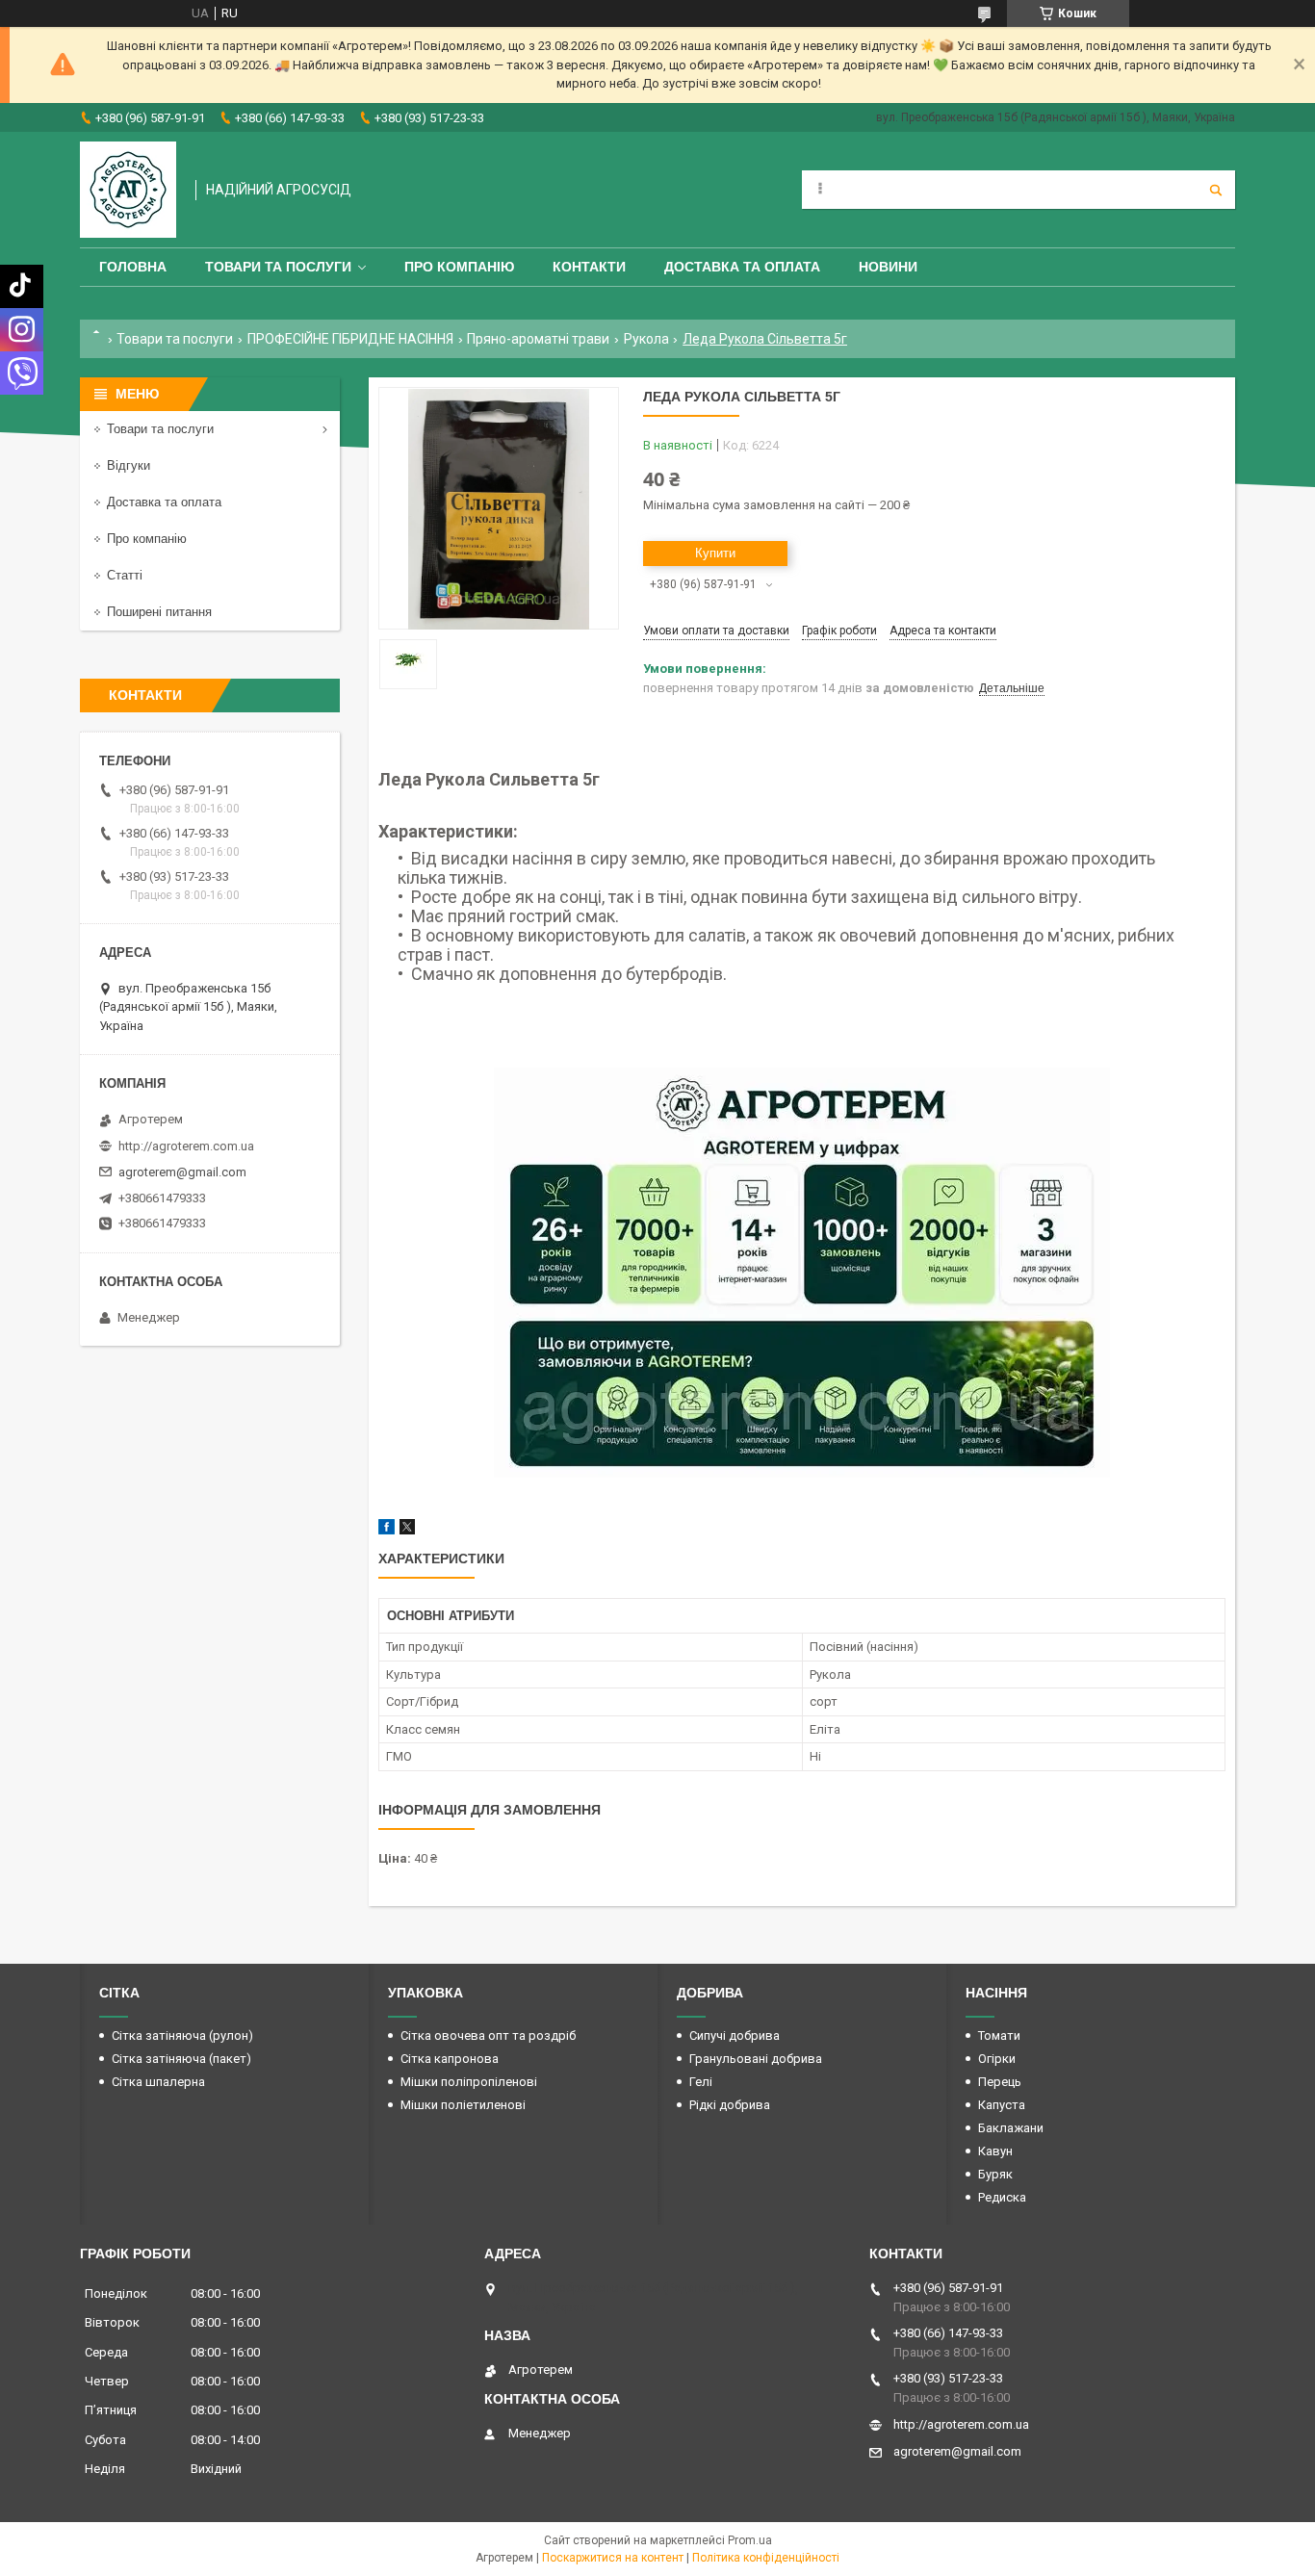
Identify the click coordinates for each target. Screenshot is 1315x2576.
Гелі (701, 2082)
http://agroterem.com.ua (186, 1146)
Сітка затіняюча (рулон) (182, 2035)
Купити (715, 553)
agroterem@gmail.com (182, 1172)
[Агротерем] (128, 190)
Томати (999, 2035)
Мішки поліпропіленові (469, 2082)
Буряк (995, 2174)
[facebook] (387, 1530)
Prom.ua (750, 2540)
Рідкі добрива (730, 2105)
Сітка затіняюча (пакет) (181, 2059)
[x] (407, 1530)
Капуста (1002, 2105)
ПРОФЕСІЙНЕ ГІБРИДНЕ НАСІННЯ (350, 339)
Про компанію (459, 267)
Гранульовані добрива (756, 2059)
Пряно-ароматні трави (538, 339)
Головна (133, 267)
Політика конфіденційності (766, 2558)
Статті (125, 575)
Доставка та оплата (742, 267)
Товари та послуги (278, 267)
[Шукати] (1216, 190)
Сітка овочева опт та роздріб (488, 2035)
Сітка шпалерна (158, 2082)
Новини (888, 267)
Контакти (589, 267)
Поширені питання (159, 612)
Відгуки (129, 465)
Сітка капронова (450, 2059)
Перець (1000, 2082)
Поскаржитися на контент (613, 2558)
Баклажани (1011, 2128)
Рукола (646, 339)
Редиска (1002, 2197)
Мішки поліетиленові (463, 2105)
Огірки (997, 2059)
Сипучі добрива (735, 2035)
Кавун (995, 2151)
